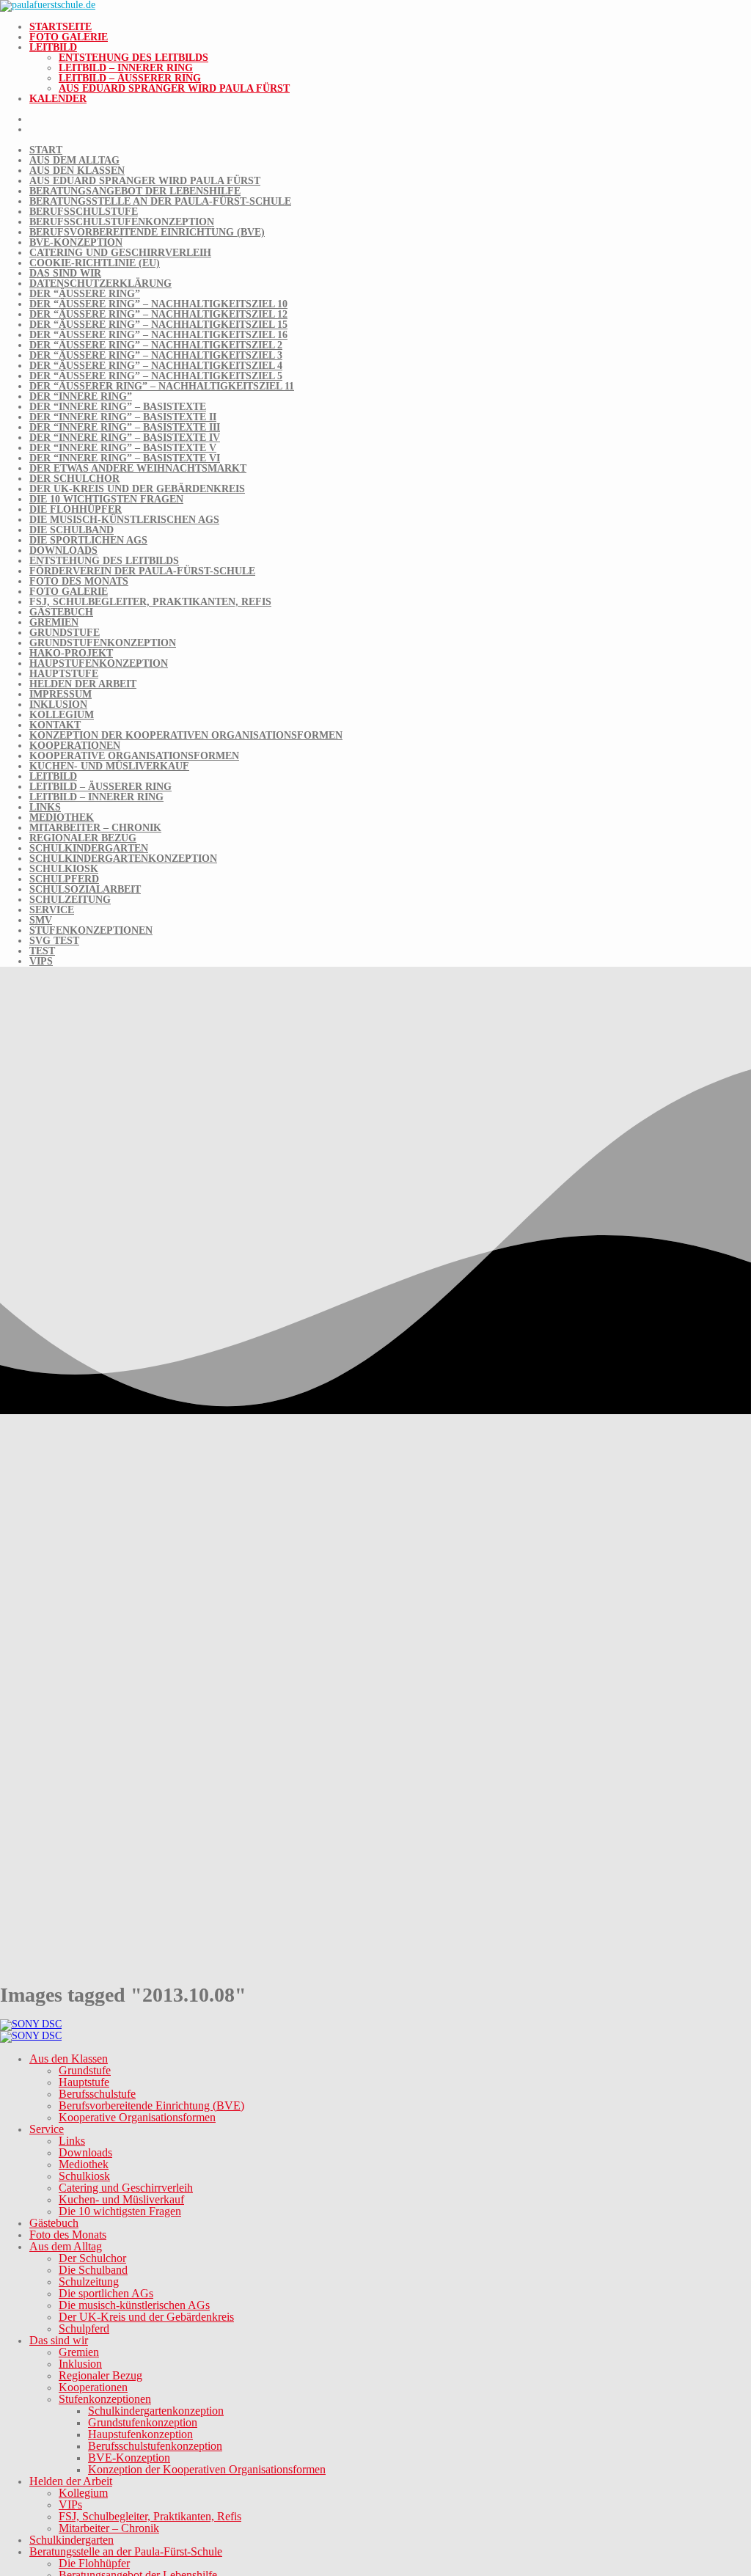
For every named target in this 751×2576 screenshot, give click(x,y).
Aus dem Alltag (74, 160)
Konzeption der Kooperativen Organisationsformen (186, 735)
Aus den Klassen (77, 171)
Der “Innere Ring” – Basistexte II (123, 417)
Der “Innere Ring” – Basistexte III (125, 427)
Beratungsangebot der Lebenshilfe (135, 191)
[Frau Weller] (31, 2024)
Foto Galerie (69, 37)
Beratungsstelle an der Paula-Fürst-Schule (160, 201)
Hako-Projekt (71, 653)
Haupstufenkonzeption (99, 663)
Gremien (54, 622)
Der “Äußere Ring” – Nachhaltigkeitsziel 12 (158, 314)
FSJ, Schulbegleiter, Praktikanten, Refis (150, 602)
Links (45, 807)
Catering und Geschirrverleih (120, 253)
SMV (41, 920)
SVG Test (54, 941)
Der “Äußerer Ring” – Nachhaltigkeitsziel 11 (162, 386)
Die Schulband (72, 530)
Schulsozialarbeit (85, 889)
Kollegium (62, 715)
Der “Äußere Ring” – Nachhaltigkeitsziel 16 (158, 335)
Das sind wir (65, 273)
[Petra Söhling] (31, 2036)
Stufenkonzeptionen (91, 930)
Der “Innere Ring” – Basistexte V (123, 448)
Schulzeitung (70, 900)
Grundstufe (65, 633)
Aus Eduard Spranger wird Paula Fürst (174, 88)
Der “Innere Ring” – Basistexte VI (125, 458)
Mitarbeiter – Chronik (95, 828)
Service (52, 910)
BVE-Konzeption (76, 242)
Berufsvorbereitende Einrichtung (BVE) (147, 232)
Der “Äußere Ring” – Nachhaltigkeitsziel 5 (156, 376)
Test (42, 951)
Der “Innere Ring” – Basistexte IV (125, 438)
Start (46, 150)
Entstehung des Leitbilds (133, 58)
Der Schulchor (74, 479)
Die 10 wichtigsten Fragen (106, 499)
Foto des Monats (79, 581)
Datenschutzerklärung (100, 283)
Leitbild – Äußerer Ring (130, 78)
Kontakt (55, 725)
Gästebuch (61, 612)
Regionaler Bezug (83, 838)
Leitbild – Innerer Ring (126, 68)
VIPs (41, 961)
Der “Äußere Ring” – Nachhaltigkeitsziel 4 (156, 366)
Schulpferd (64, 879)
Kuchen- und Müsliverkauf (109, 766)
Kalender (58, 99)
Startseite (61, 27)
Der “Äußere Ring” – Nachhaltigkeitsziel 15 (158, 325)
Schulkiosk (64, 869)
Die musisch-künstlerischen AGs (124, 520)
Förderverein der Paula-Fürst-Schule (142, 571)
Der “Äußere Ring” (85, 294)
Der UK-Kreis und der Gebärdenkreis (137, 489)
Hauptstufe (64, 674)
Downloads (63, 550)
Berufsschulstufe (84, 212)
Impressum (61, 694)
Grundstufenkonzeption (103, 643)
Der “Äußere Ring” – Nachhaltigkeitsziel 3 (156, 355)
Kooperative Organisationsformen (134, 756)
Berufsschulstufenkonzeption (122, 222)
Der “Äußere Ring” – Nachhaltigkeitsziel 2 (156, 345)
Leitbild (53, 47)
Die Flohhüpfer (76, 509)
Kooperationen (75, 746)
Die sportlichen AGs (88, 540)
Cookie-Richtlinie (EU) (95, 263)
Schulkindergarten (89, 848)
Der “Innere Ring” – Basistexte (118, 407)
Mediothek (62, 817)
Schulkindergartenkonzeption (123, 859)
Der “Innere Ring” (81, 396)
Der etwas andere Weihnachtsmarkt (138, 468)
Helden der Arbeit (83, 684)
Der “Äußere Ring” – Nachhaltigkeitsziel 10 (158, 304)
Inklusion (58, 705)
